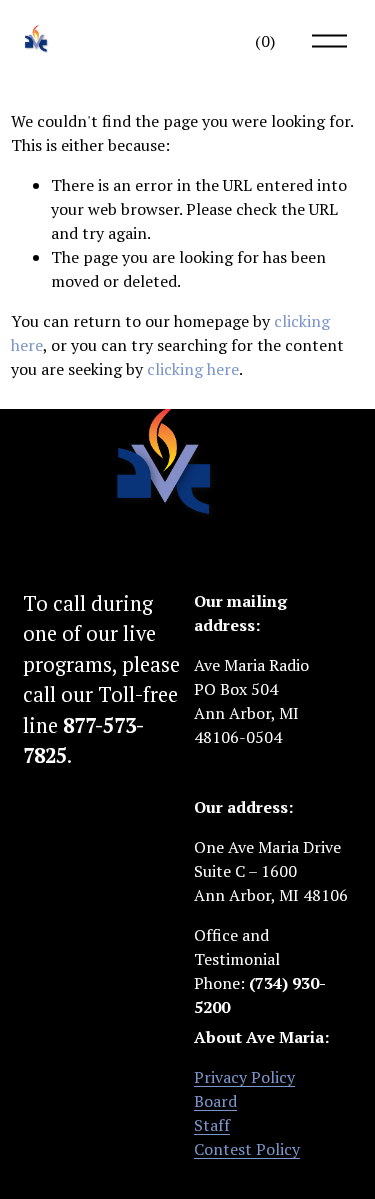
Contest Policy (247, 1149)
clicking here (193, 369)
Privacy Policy (244, 1077)
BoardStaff (215, 1113)
